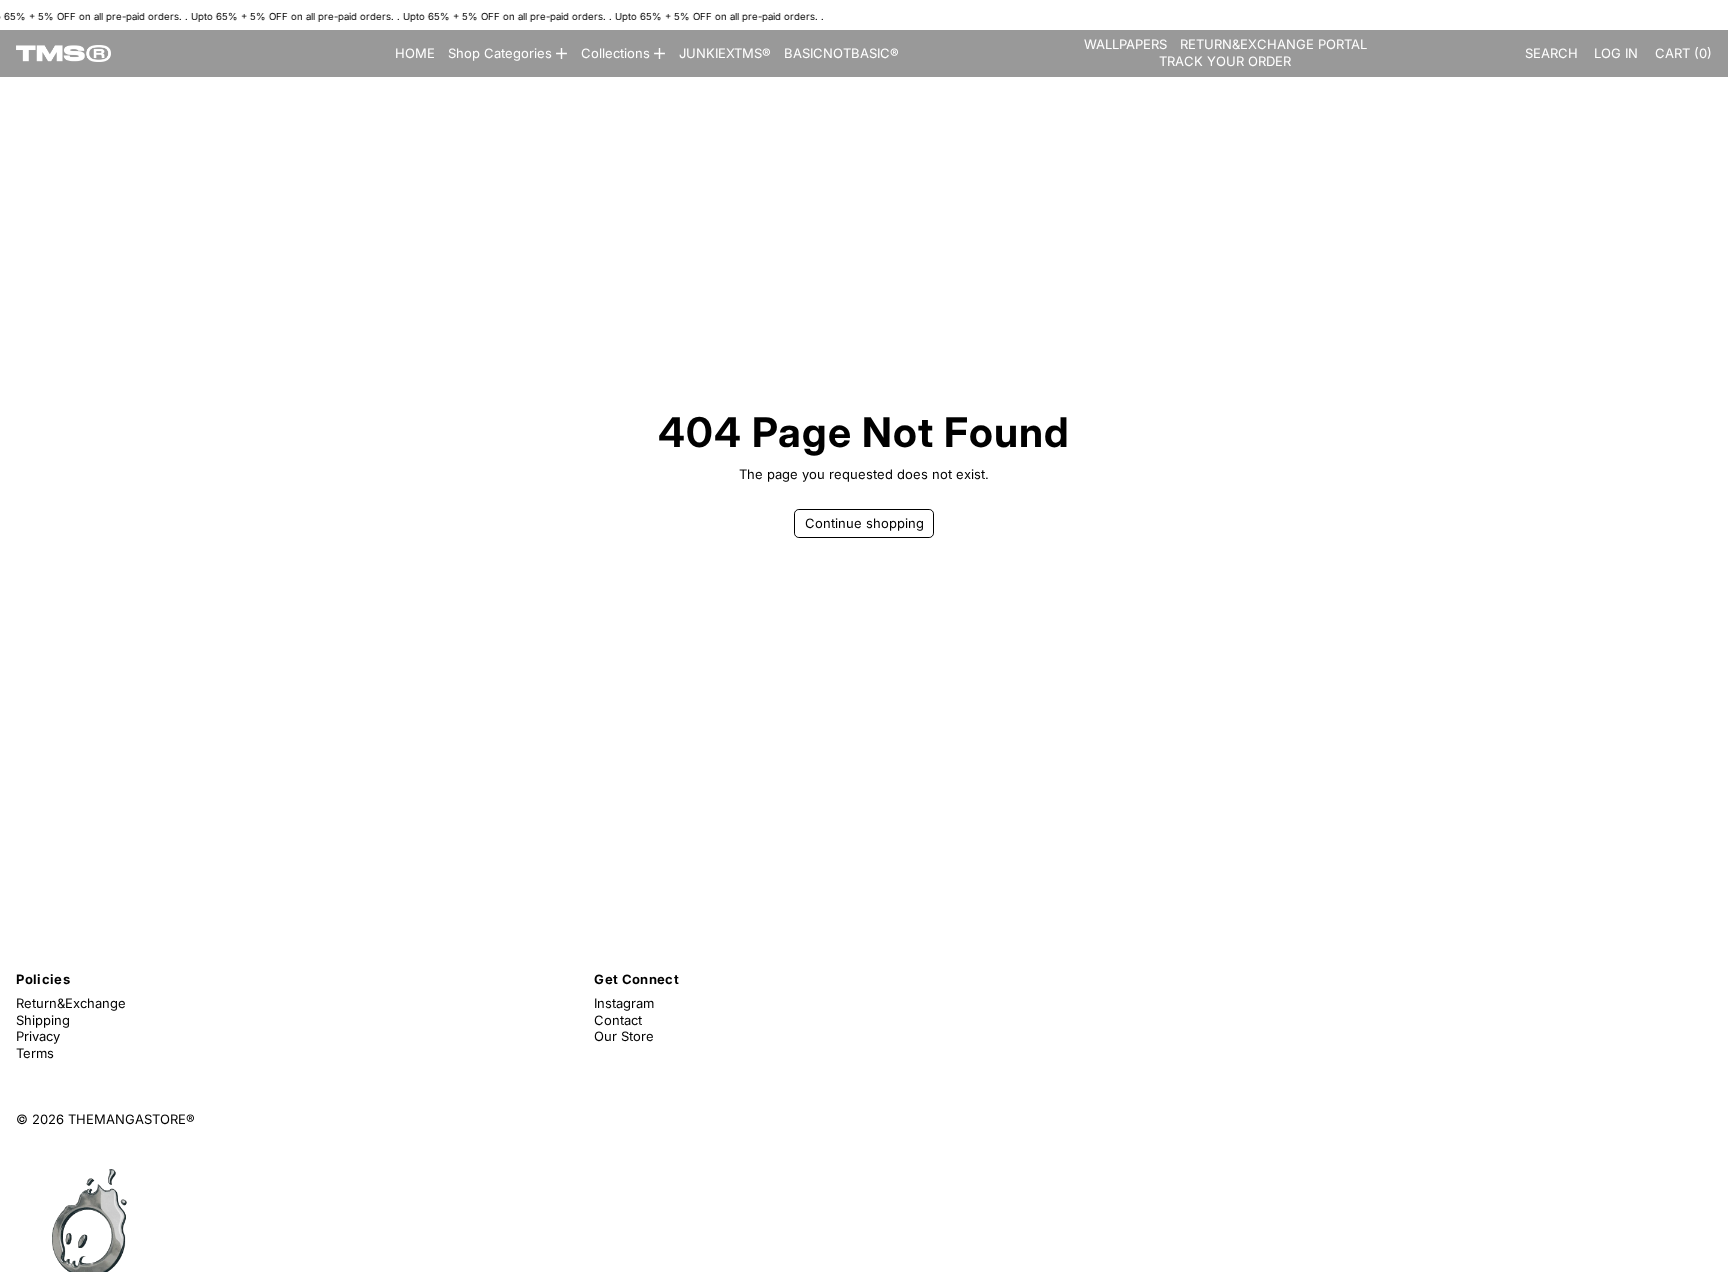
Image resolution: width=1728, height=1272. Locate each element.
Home (415, 53)
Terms (35, 1053)
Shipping (43, 1020)
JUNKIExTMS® (725, 53)
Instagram (624, 1003)
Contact (618, 1020)
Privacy (38, 1036)
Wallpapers (1125, 44)
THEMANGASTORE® (131, 1119)
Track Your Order (1225, 61)
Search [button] (1551, 53)
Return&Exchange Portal (1273, 44)
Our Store (624, 1036)
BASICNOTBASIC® (841, 53)
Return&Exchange (71, 1003)
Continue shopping (864, 523)
